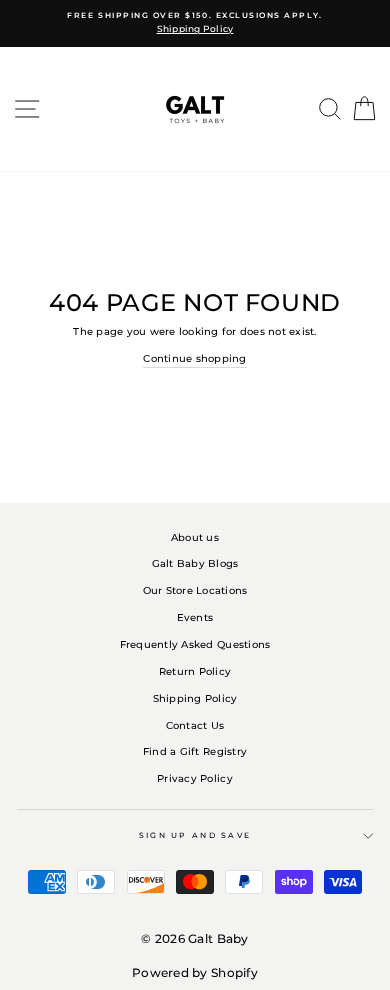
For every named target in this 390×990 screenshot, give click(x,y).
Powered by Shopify (195, 972)
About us (195, 537)
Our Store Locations (195, 590)
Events (195, 617)
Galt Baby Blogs (195, 563)
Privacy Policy (195, 778)
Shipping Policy (195, 698)
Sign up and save (195, 835)
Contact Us (195, 725)
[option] (195, 23)
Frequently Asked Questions (195, 644)
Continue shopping (194, 358)
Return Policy (195, 671)
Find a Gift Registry (195, 751)
